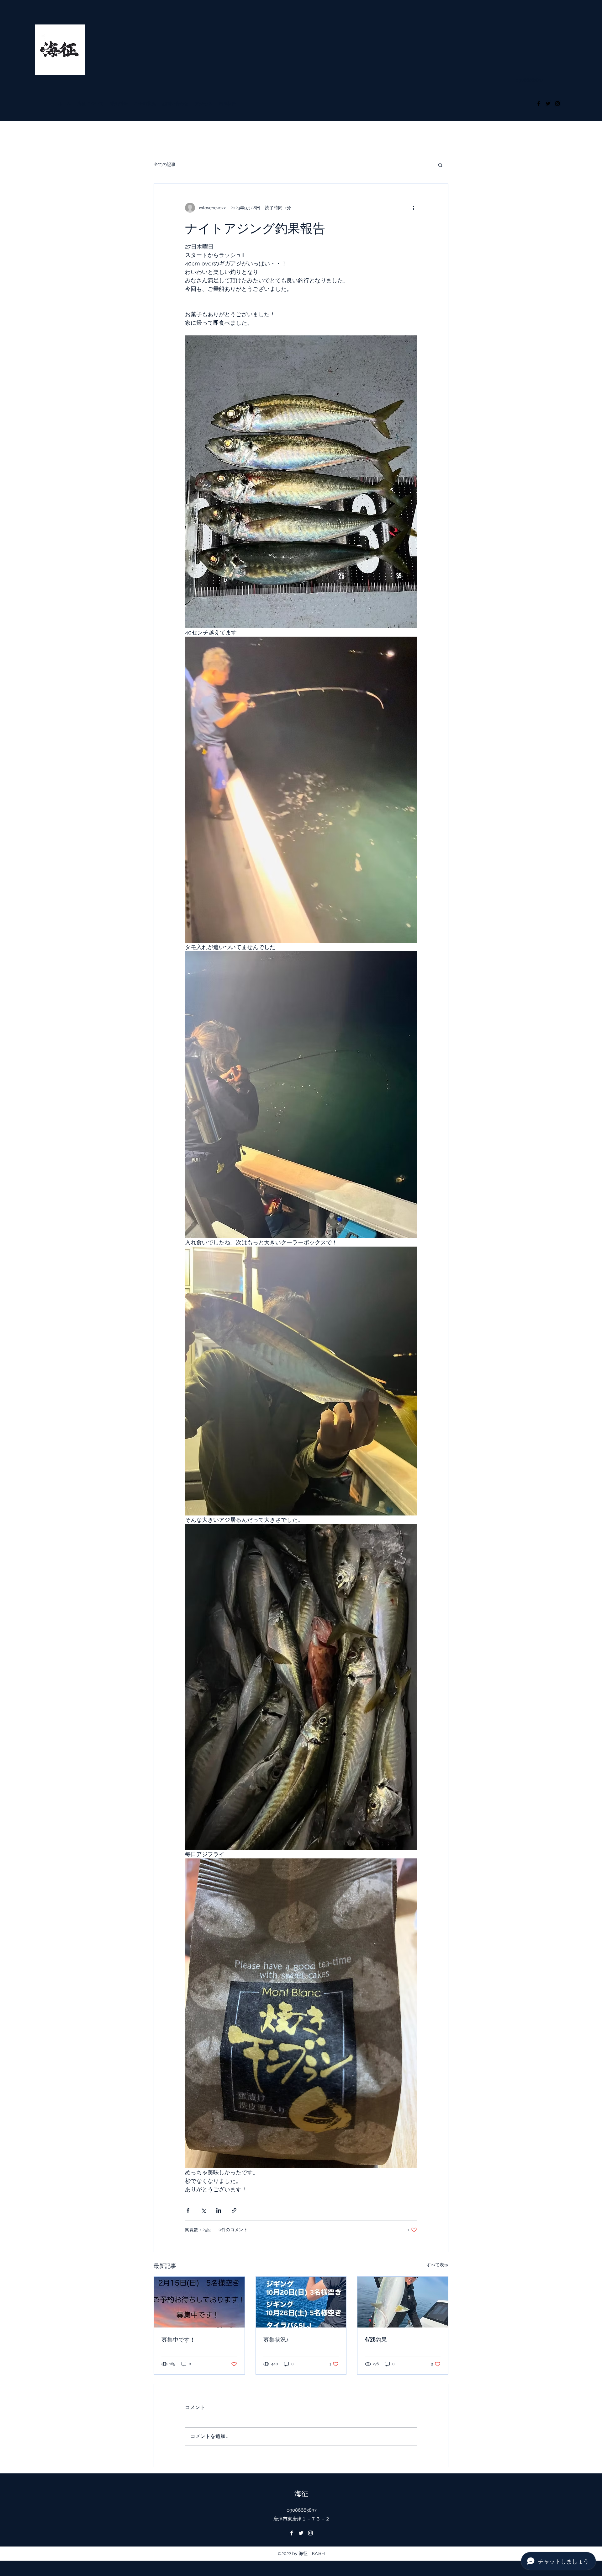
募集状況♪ (276, 2339)
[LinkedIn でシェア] (219, 2210)
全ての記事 (165, 164)
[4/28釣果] (403, 2302)
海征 (301, 2493)
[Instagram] (557, 104)
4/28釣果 (376, 2339)
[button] (440, 165)
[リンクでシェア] (234, 2210)
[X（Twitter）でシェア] (203, 2210)
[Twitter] (548, 104)
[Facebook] (539, 104)
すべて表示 (437, 2265)
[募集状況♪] (301, 2302)
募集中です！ (178, 2339)
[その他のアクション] (413, 208)
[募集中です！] (199, 2302)
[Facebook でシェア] (188, 2210)
